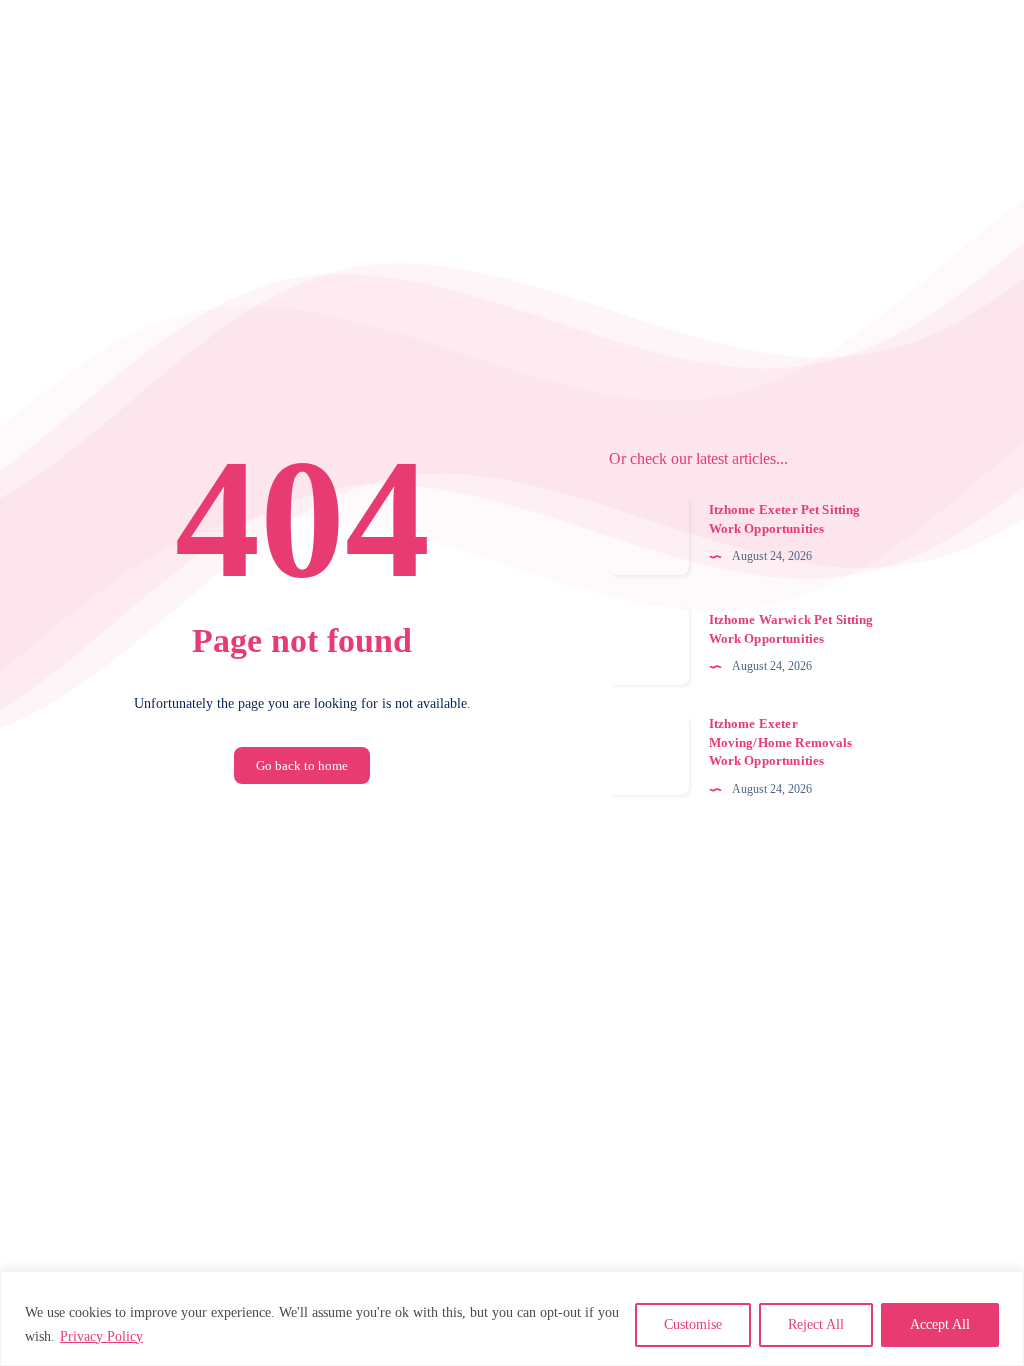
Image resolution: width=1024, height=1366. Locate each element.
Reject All (816, 1324)
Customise (693, 1324)
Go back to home (302, 765)
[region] (512, 1318)
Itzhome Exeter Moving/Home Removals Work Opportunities (781, 742)
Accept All (940, 1324)
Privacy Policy (101, 1336)
